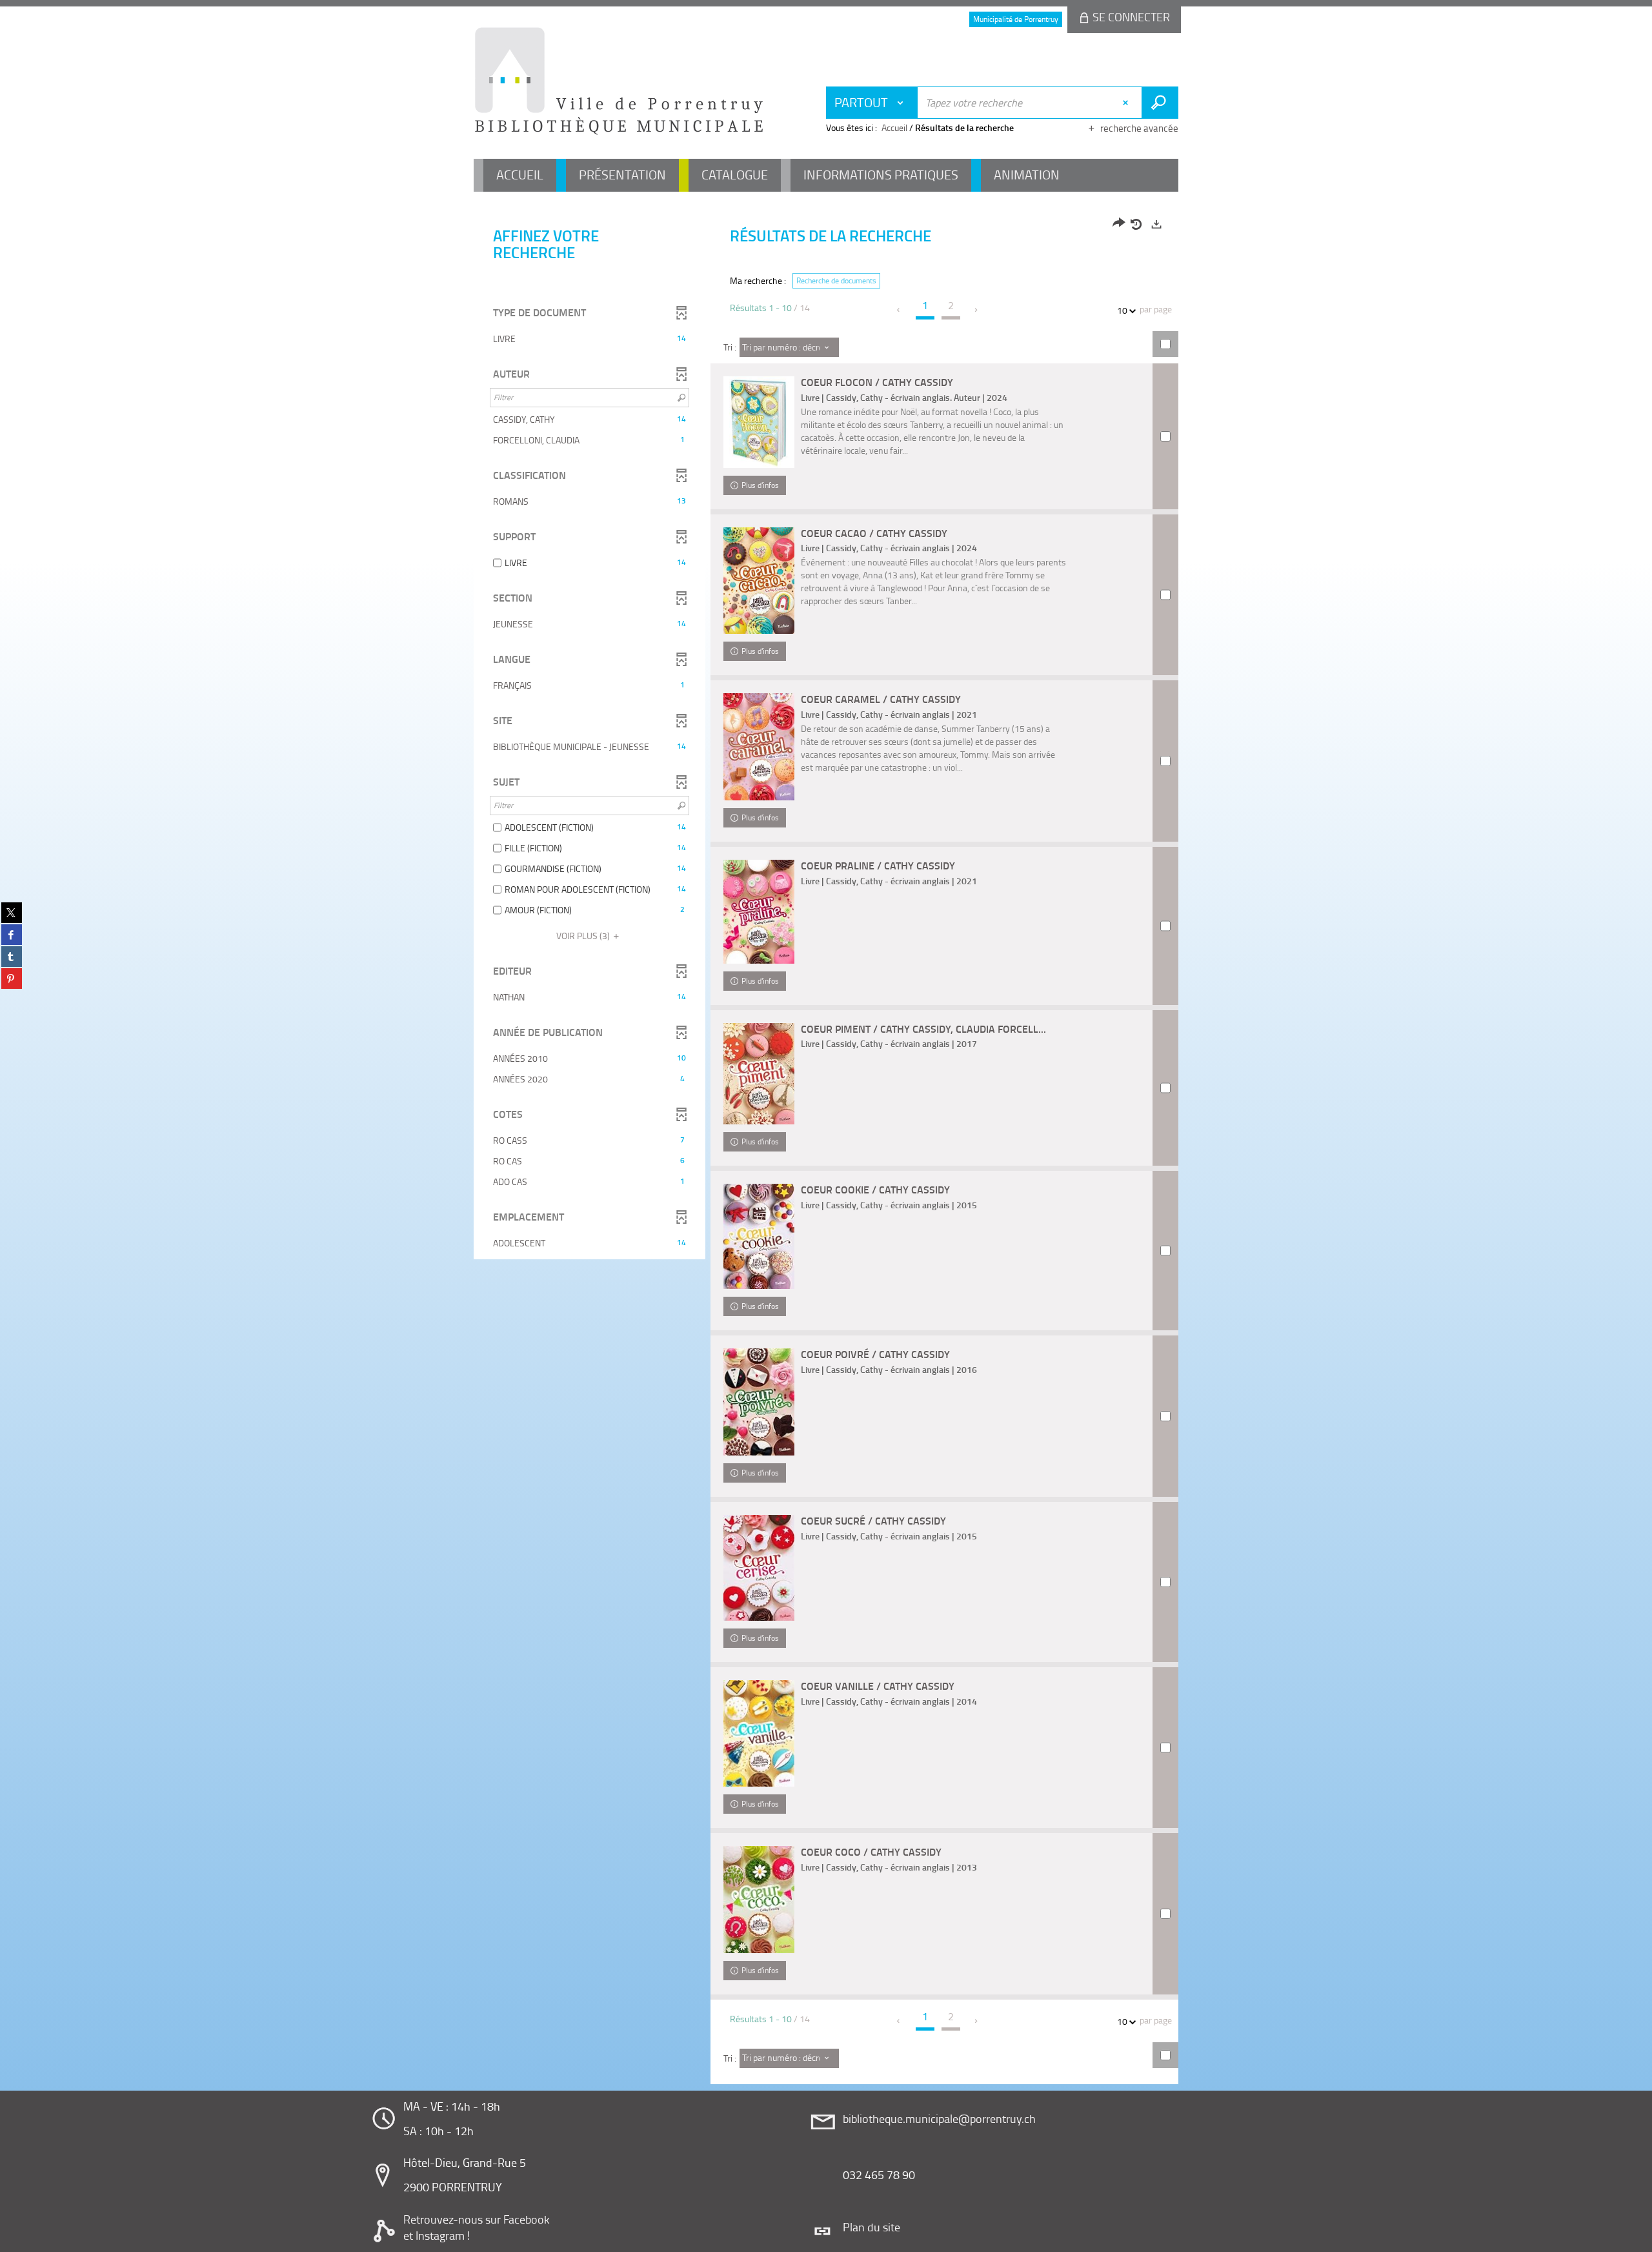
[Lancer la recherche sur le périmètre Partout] (1160, 103)
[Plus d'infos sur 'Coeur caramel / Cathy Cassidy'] (759, 747)
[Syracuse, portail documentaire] (619, 81)
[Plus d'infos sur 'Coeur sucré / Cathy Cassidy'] (759, 1568)
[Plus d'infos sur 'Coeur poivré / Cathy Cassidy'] (759, 1402)
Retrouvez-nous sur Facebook (477, 2219)
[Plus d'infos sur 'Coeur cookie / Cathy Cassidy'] (759, 1236)
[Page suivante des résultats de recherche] (977, 310)
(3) (584, 936)
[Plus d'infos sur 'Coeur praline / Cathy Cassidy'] (759, 912)
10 (1122, 310)
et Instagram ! (437, 2235)
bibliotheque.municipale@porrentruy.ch (939, 2118)
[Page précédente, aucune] (899, 310)
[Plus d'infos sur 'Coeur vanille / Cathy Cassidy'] (759, 1733)
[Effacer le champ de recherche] (1127, 103)
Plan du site (871, 2227)
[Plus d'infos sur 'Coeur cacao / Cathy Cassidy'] (759, 581)
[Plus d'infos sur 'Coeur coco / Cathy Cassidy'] (759, 1900)
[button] (589, 339)
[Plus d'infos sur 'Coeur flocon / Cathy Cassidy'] (759, 422)
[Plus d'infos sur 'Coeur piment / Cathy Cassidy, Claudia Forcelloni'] (759, 1074)
